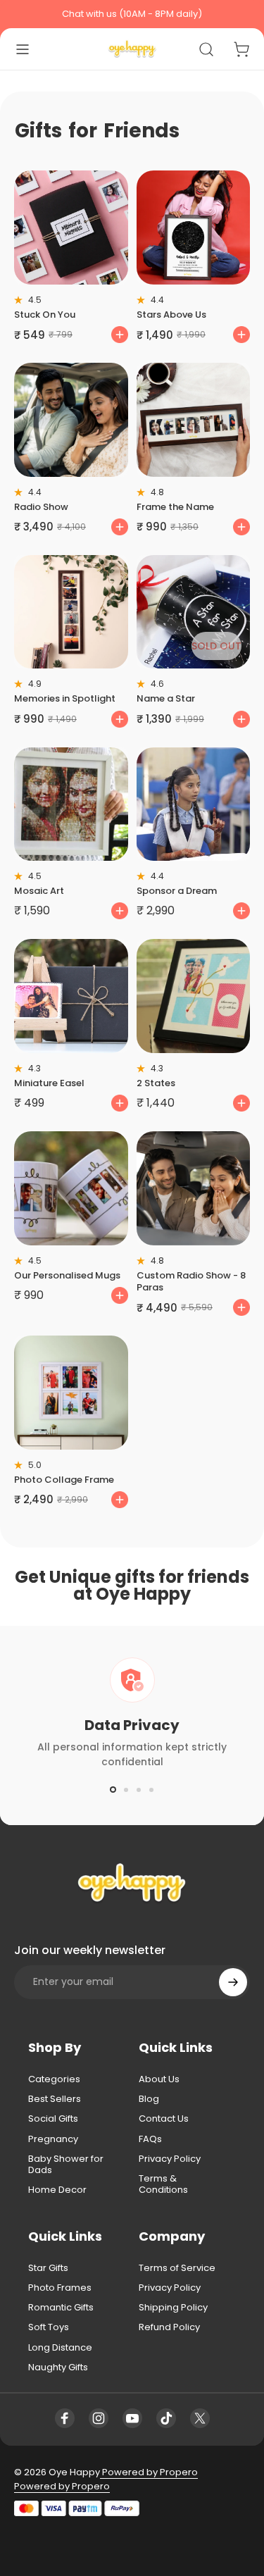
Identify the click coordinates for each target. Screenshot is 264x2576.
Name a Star (166, 698)
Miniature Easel (49, 1083)
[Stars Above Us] (194, 228)
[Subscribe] (233, 1982)
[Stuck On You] (71, 228)
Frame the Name (175, 507)
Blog (149, 2099)
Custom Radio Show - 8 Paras (191, 1281)
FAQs (150, 2139)
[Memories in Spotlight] (71, 612)
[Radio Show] (71, 420)
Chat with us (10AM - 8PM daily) (132, 14)
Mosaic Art (39, 891)
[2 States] (194, 996)
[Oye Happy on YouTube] (132, 2418)
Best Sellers (55, 2099)
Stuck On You (45, 315)
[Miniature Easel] (71, 996)
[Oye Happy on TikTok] (166, 2418)
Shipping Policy (173, 2308)
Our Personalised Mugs (67, 1275)
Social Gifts (53, 2119)
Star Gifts (48, 2268)
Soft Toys (49, 2327)
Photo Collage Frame (64, 1480)
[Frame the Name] (194, 420)
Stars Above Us (171, 315)
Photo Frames (60, 2288)
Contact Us (164, 2119)
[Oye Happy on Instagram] (99, 2418)
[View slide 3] (139, 1790)
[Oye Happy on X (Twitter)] (200, 2418)
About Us (159, 2079)
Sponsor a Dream (177, 891)
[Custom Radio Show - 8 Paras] (194, 1188)
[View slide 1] (113, 1790)
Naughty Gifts (58, 2367)
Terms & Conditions (163, 2185)
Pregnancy (53, 2139)
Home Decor (57, 2190)
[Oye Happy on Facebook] (65, 2418)
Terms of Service (177, 2268)
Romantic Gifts (61, 2308)
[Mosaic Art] (71, 804)
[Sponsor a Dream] (194, 804)
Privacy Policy (170, 2159)
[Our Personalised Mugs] (71, 1188)
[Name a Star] (194, 612)
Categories (54, 2079)
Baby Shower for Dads (66, 2165)
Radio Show (41, 507)
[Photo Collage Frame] (71, 1393)
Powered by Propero (149, 2472)
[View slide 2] (126, 1790)
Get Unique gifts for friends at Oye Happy (132, 1585)
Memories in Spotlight (65, 698)
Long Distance (60, 2348)
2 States (156, 1083)
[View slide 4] (151, 1790)
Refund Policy (169, 2327)
